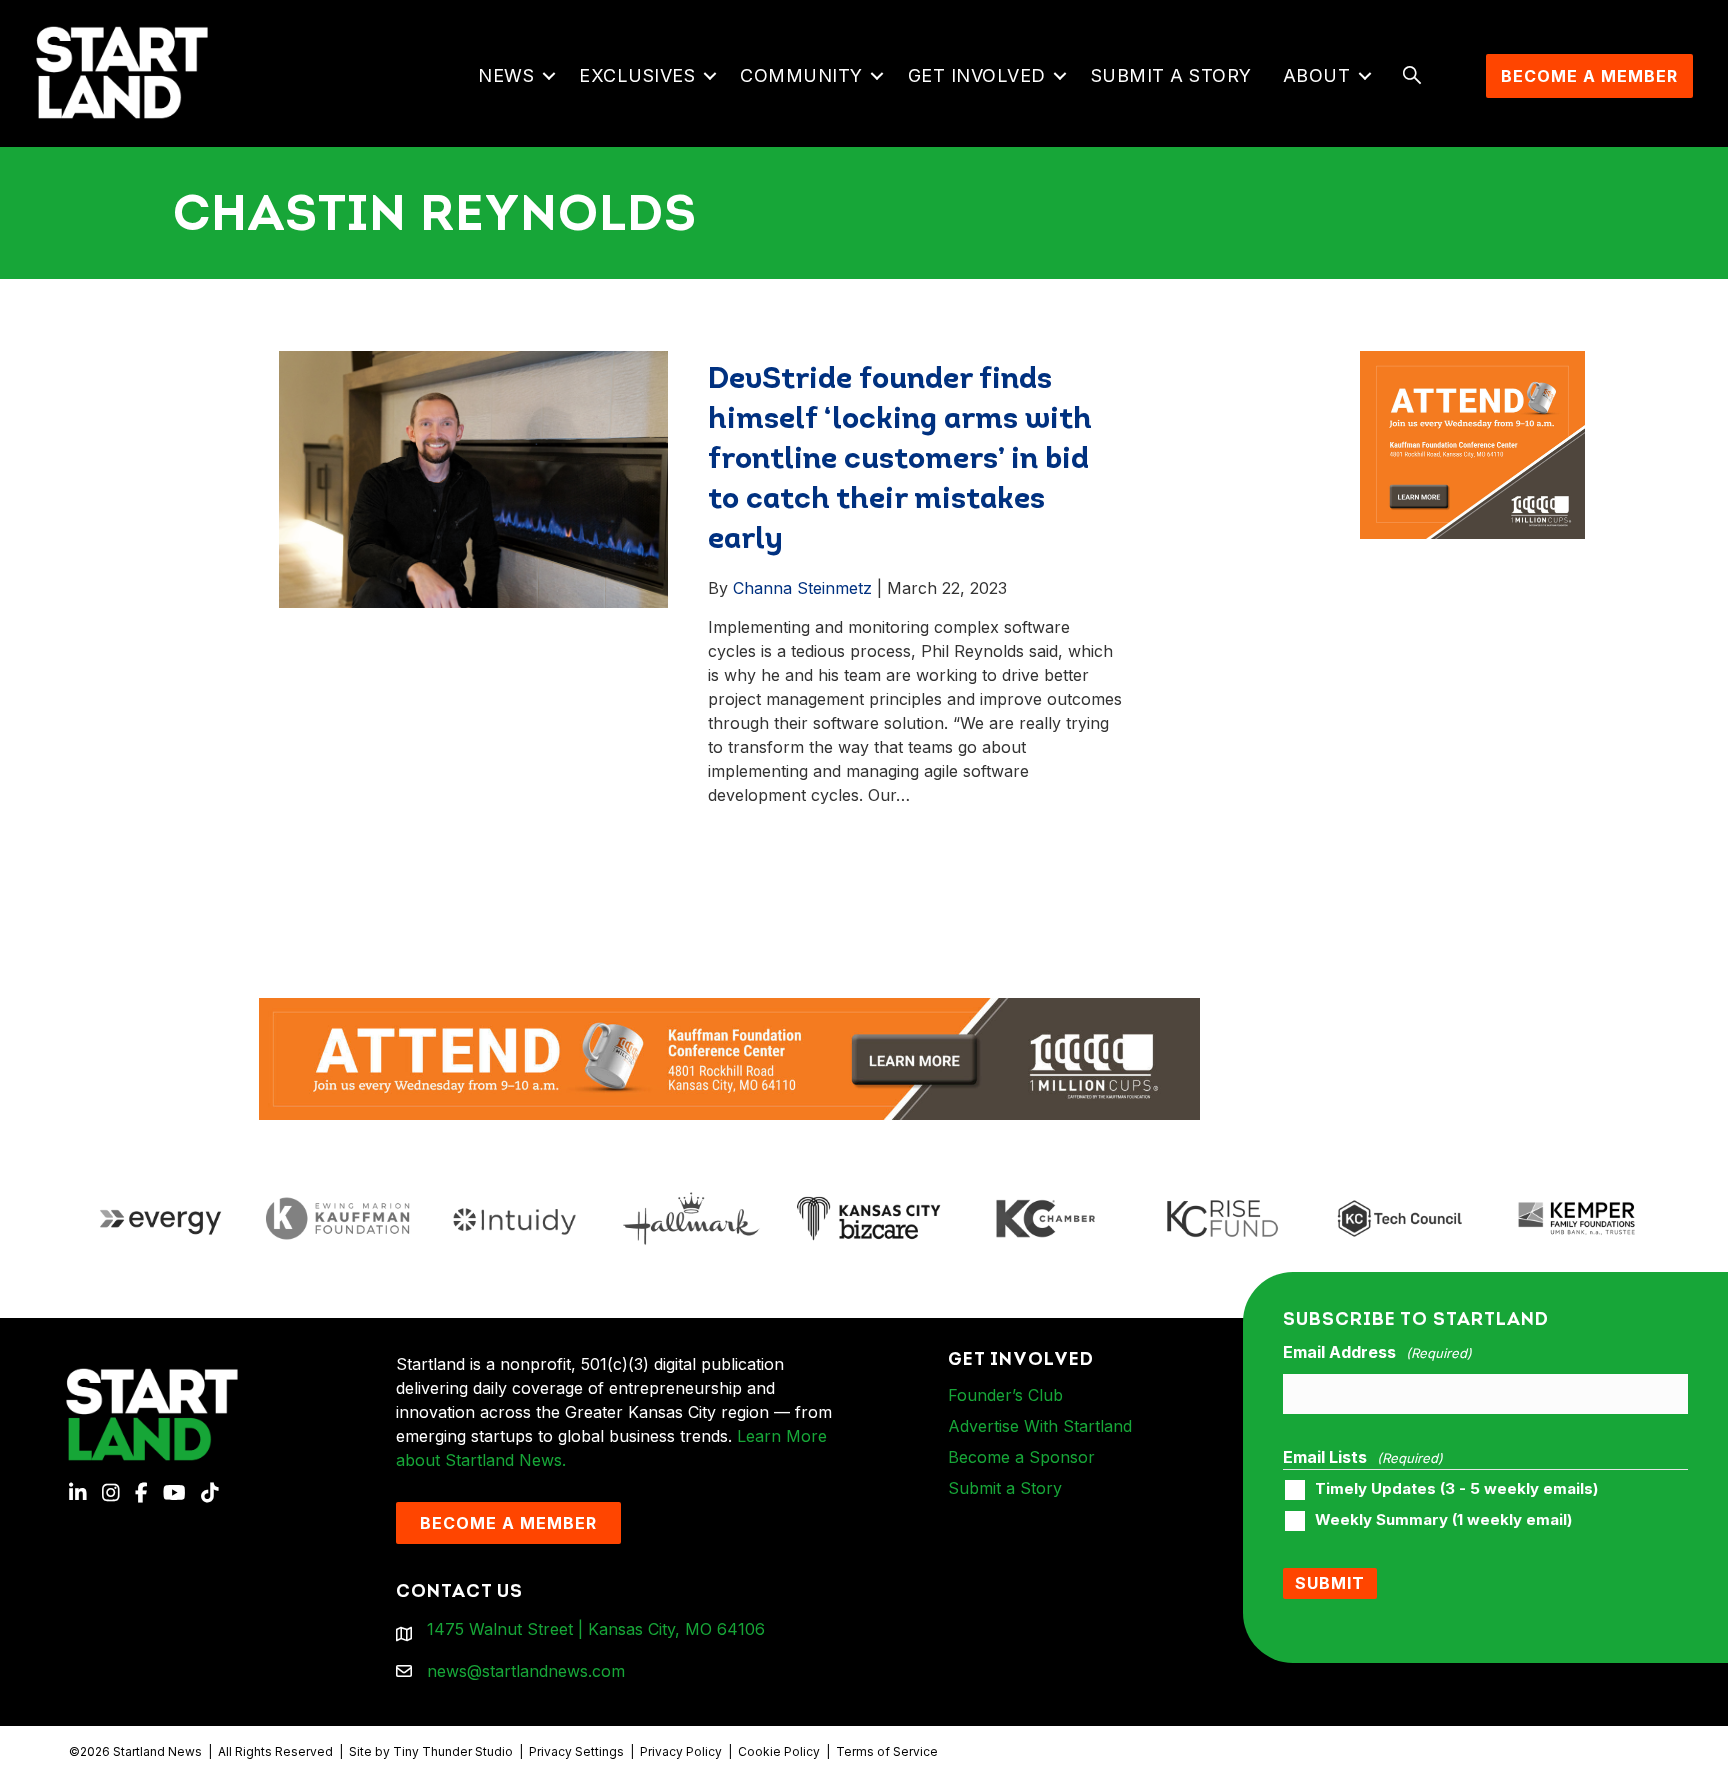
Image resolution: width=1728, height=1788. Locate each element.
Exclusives (637, 75)
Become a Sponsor (1021, 1457)
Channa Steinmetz (802, 588)
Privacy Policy (681, 1751)
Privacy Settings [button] (576, 1751)
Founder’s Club (1005, 1395)
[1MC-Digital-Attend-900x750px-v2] (1473, 363)
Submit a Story (1171, 75)
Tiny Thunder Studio (453, 1751)
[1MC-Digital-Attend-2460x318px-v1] (729, 1057)
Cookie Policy (779, 1751)
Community (801, 75)
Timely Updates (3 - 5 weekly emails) (1456, 1489)
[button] (548, 76)
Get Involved (977, 75)
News (506, 75)
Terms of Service (887, 1751)
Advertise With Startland (1040, 1426)
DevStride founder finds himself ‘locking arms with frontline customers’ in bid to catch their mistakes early (900, 460)
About (1317, 75)
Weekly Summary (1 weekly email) (1443, 1520)
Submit (1330, 1583)
